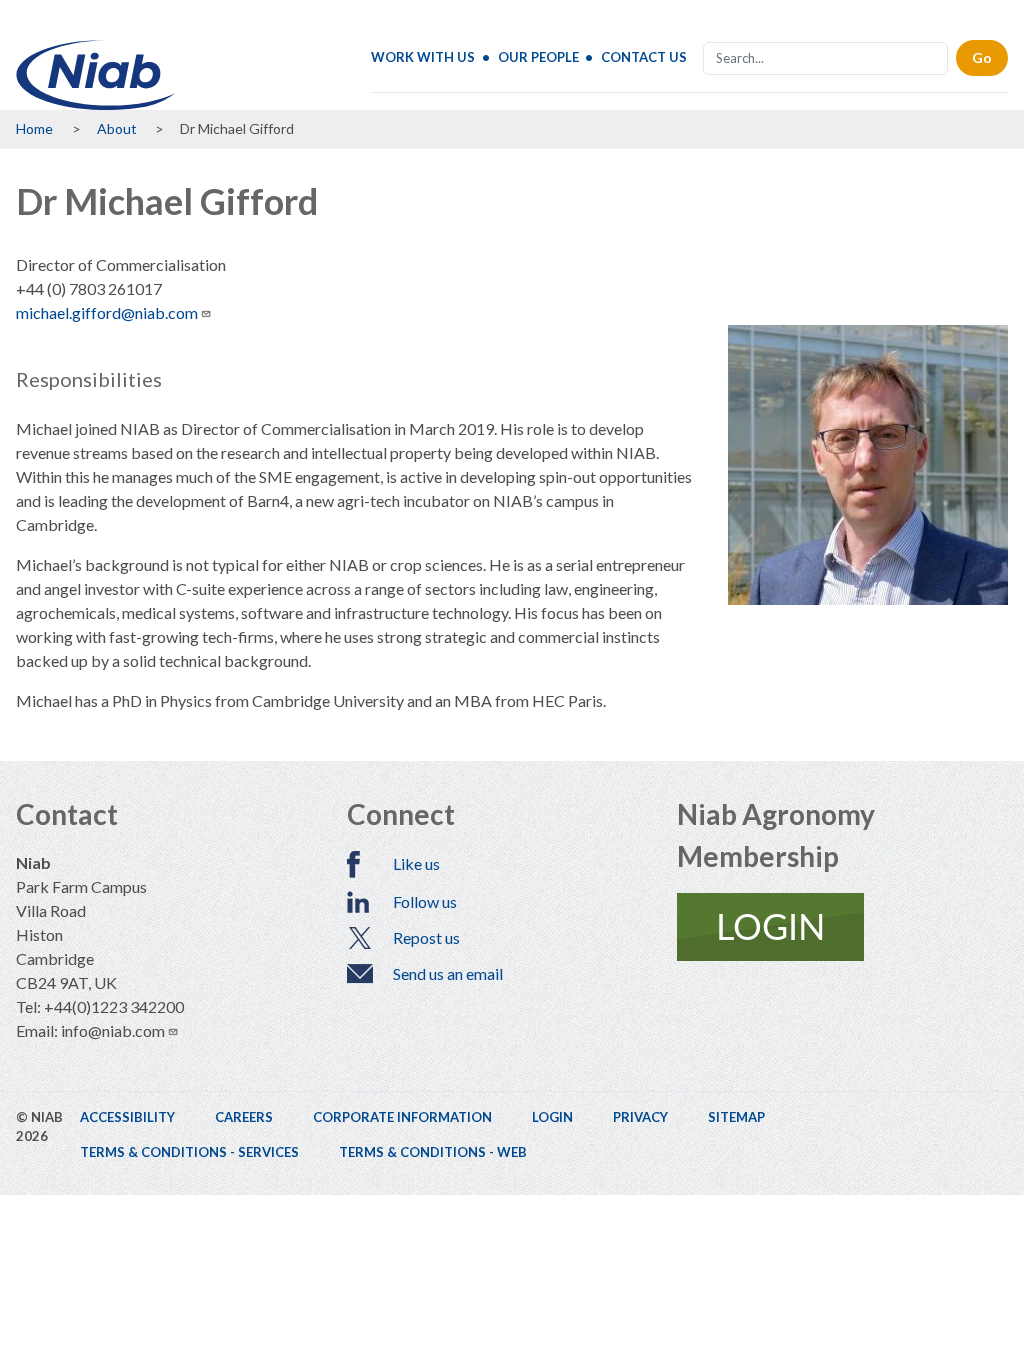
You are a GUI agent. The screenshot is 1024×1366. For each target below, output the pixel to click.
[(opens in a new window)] (842, 927)
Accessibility (127, 1117)
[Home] (96, 75)
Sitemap (736, 1117)
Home (34, 128)
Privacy (640, 1117)
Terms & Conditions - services (189, 1152)
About (117, 128)
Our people (538, 57)
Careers (244, 1117)
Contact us (644, 57)
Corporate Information (402, 1117)
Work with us (423, 57)
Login (552, 1117)
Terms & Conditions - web (433, 1152)
